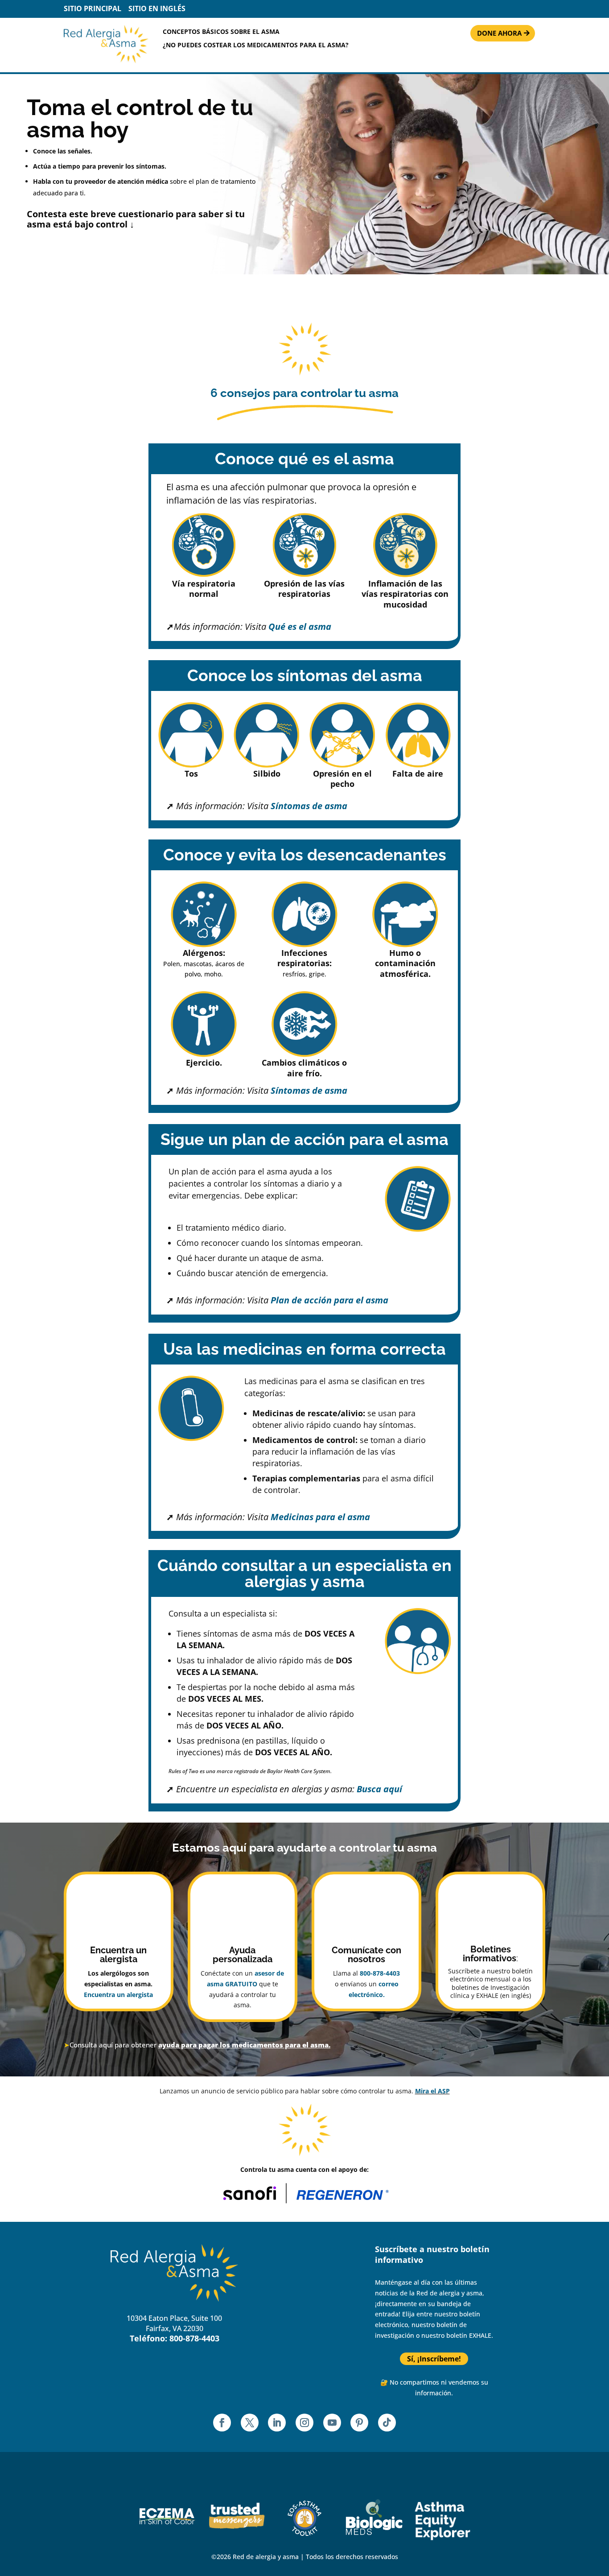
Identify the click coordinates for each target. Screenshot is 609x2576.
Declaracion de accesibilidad (309, 2324)
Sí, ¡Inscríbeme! (434, 2359)
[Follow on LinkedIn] (277, 2423)
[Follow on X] (250, 2423)
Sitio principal (93, 8)
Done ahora (499, 33)
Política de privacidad (297, 2294)
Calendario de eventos (298, 2264)
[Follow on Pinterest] (359, 2423)
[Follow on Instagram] (304, 2423)
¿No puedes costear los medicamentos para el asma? (256, 45)
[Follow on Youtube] (332, 2423)
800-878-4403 (380, 1973)
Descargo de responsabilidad (309, 2309)
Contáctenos (282, 2279)
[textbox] (490, 1956)
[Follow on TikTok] (387, 2423)
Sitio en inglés (157, 8)
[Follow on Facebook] (222, 2423)
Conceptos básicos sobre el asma (221, 32)
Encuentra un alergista (118, 1995)
